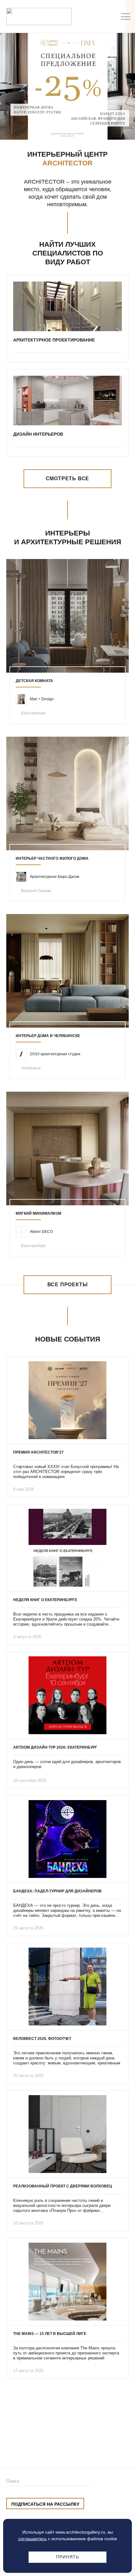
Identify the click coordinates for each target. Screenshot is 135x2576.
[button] (58, 127)
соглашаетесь (32, 2539)
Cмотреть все (68, 479)
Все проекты (68, 1285)
